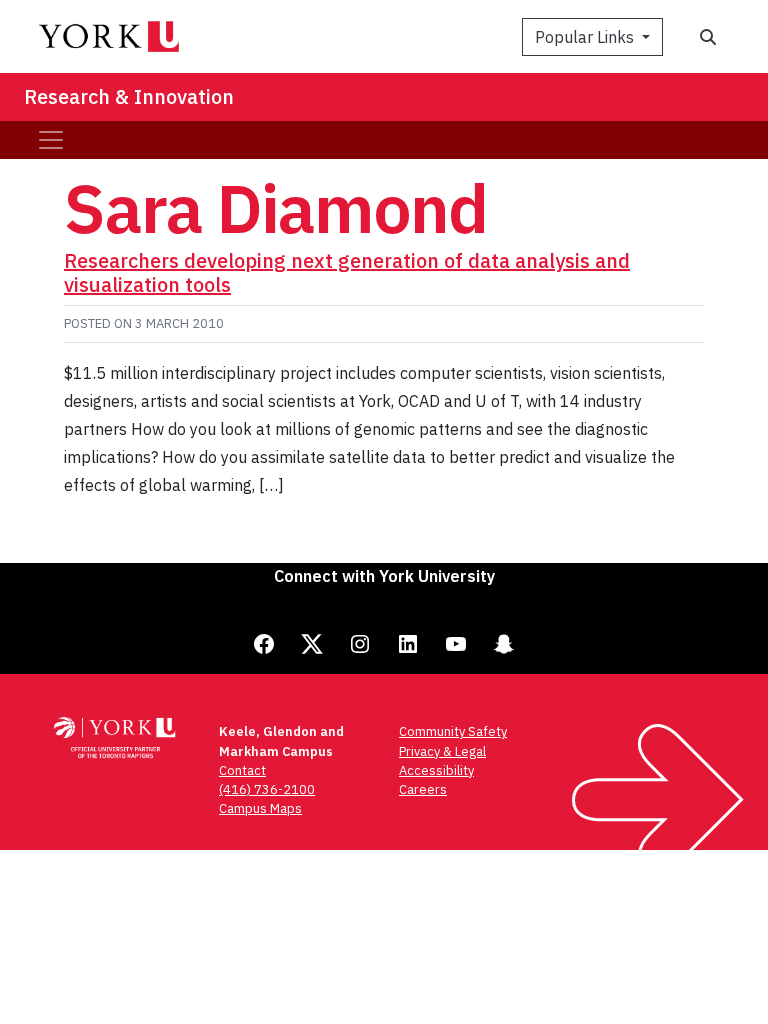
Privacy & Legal (442, 751)
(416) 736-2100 (267, 789)
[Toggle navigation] (51, 140)
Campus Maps (260, 808)
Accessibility (436, 770)
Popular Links (586, 37)
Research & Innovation (129, 96)
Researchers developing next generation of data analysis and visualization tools (347, 272)
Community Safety (453, 731)
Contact (242, 770)
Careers (423, 789)
